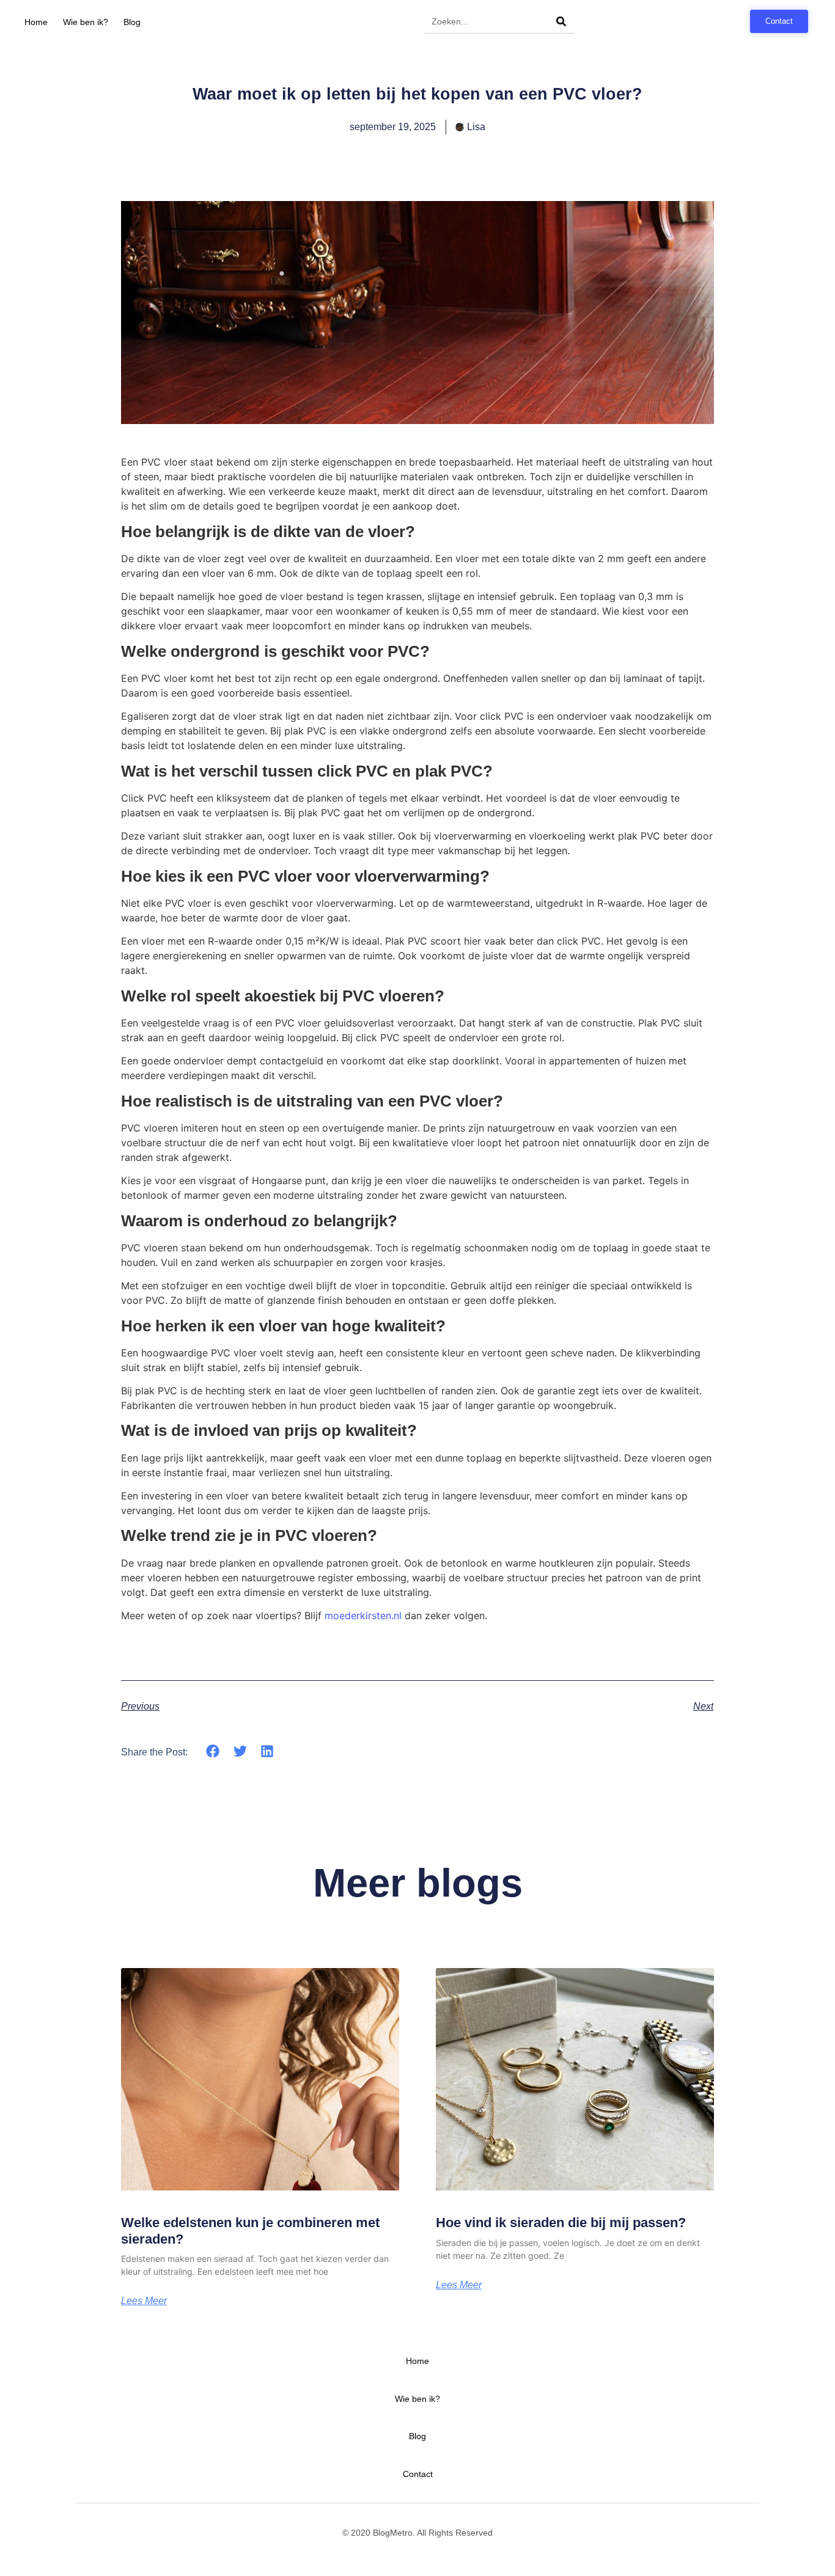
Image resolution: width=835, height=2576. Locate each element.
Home (36, 22)
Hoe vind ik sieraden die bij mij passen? (561, 2223)
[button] (213, 1751)
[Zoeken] (561, 21)
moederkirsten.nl (363, 1615)
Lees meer (144, 2301)
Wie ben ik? (86, 22)
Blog (132, 22)
